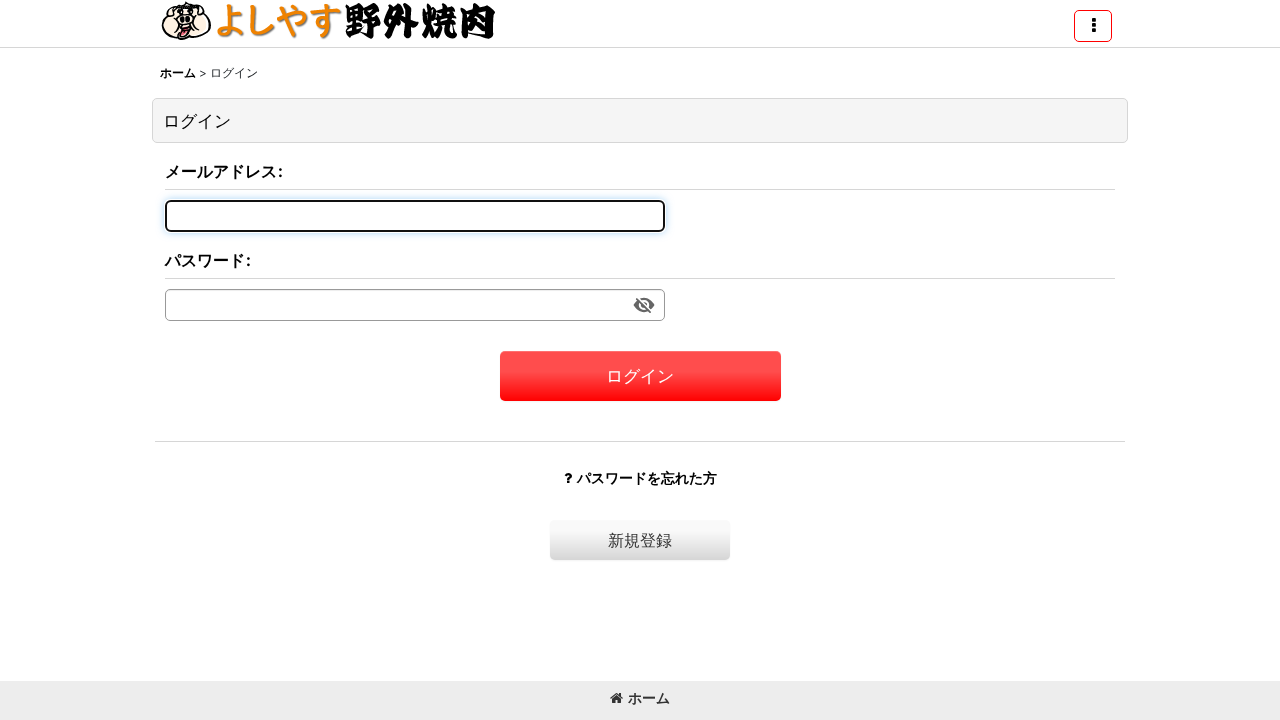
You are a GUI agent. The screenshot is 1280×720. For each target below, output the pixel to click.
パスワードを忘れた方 (647, 477)
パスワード (205, 260)
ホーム (649, 697)
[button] (1093, 26)
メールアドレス (221, 171)
